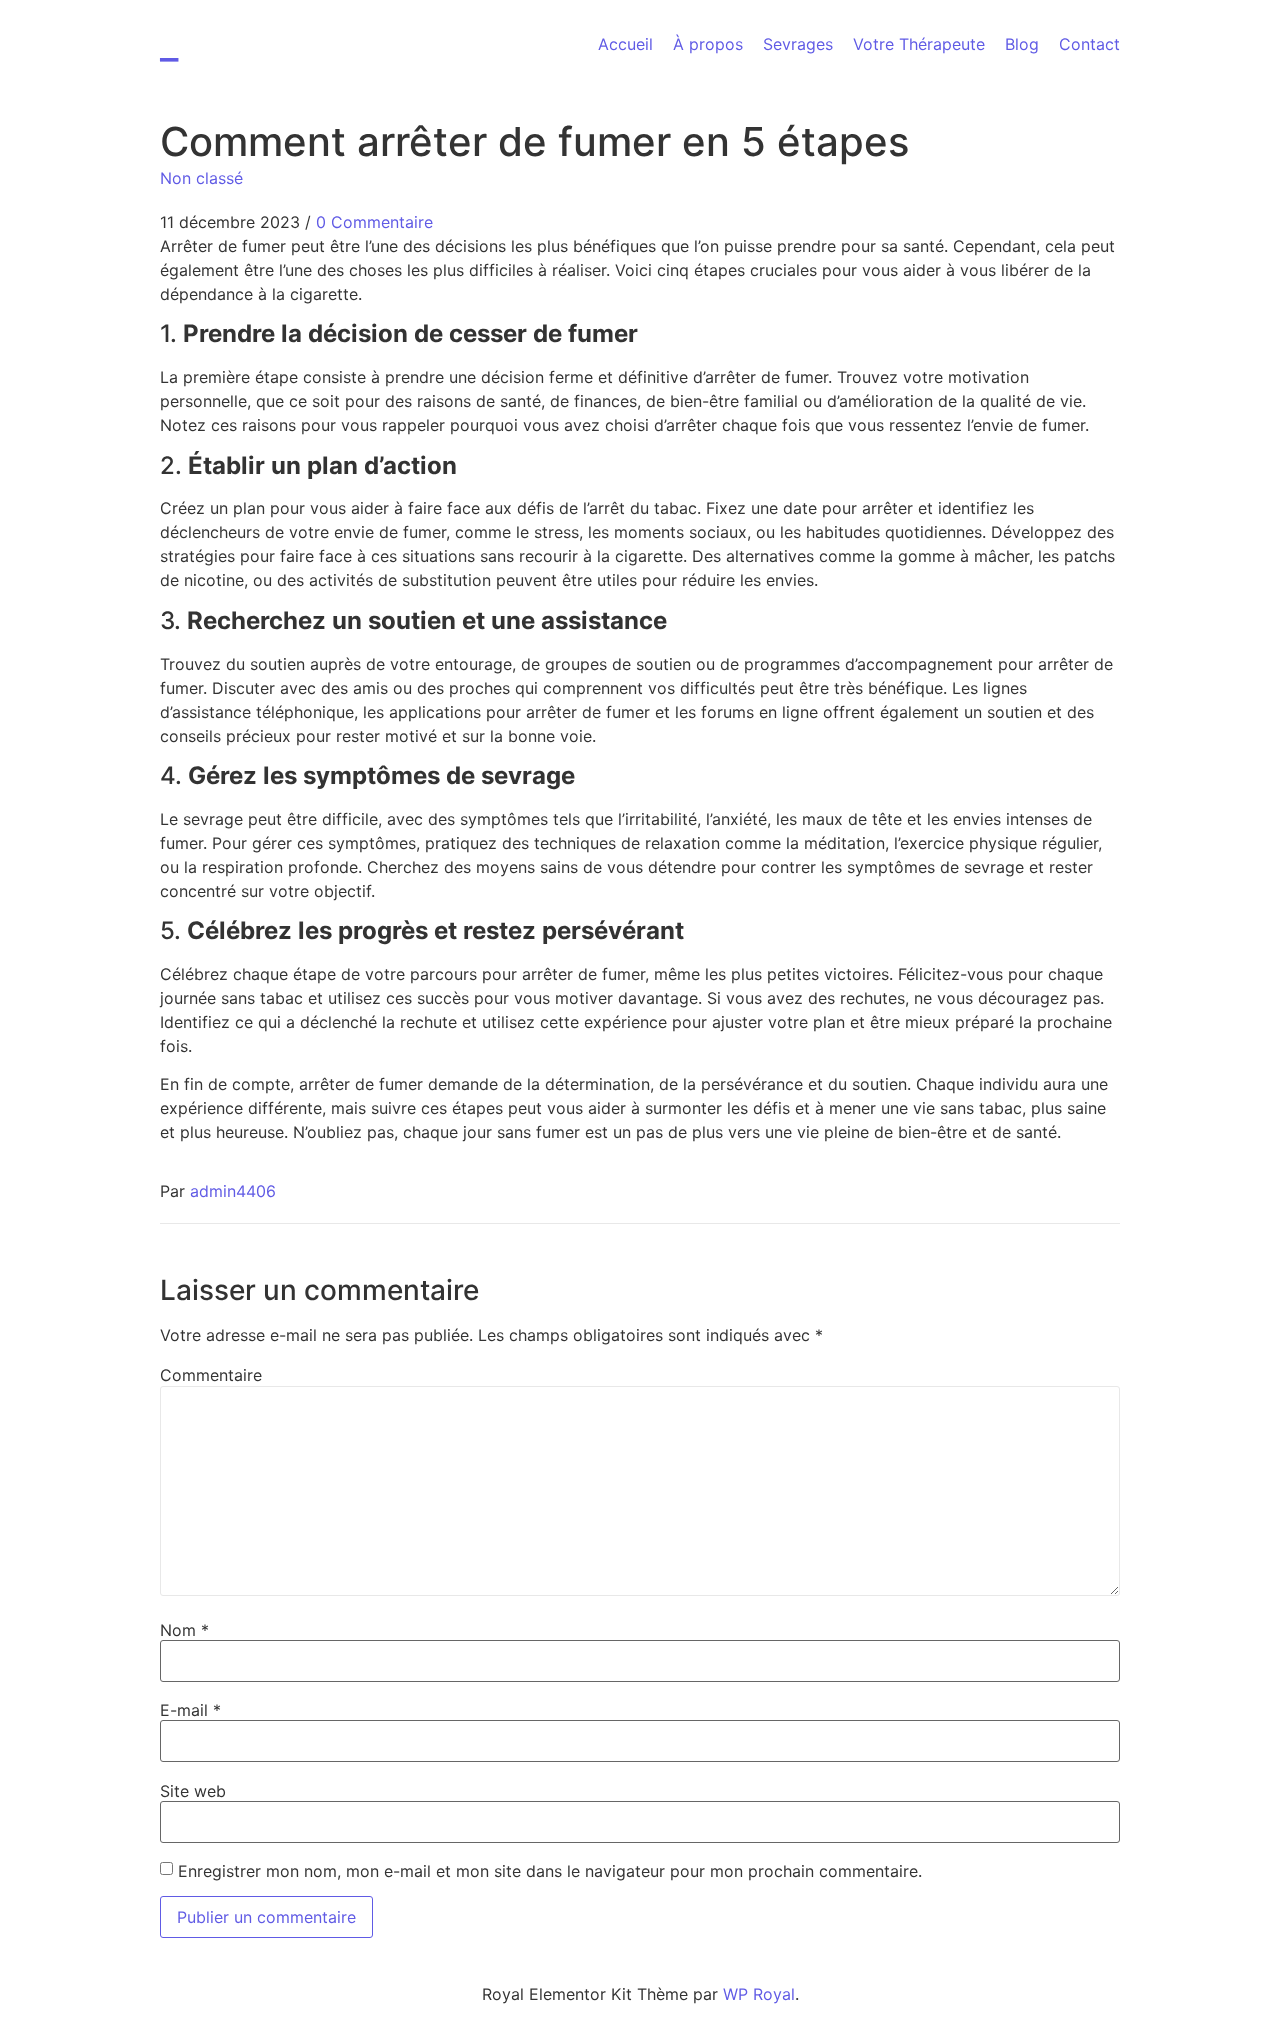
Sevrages (798, 44)
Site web (193, 1791)
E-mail (190, 1710)
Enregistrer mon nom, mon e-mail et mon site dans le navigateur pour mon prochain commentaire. (550, 1871)
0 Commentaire (374, 222)
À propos (708, 44)
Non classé (201, 178)
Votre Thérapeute (919, 44)
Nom (184, 1630)
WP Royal (759, 1994)
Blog (1022, 44)
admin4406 (233, 1191)
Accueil (625, 44)
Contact (1089, 44)
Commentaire (211, 1375)
